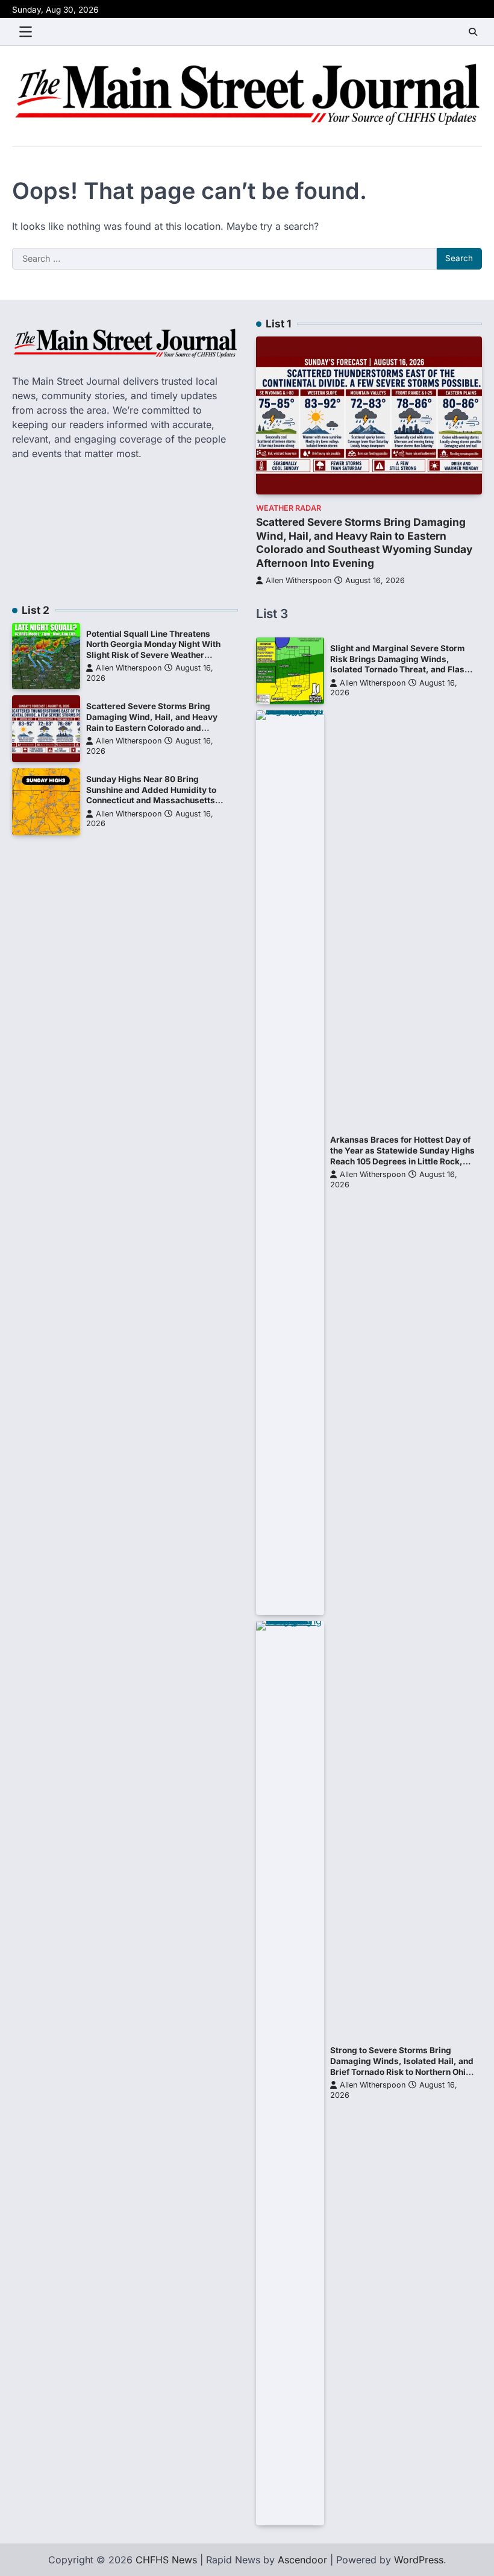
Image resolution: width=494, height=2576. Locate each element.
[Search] (473, 32)
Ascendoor (302, 2560)
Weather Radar (289, 508)
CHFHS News (166, 2560)
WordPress (419, 2560)
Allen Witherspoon (299, 580)
